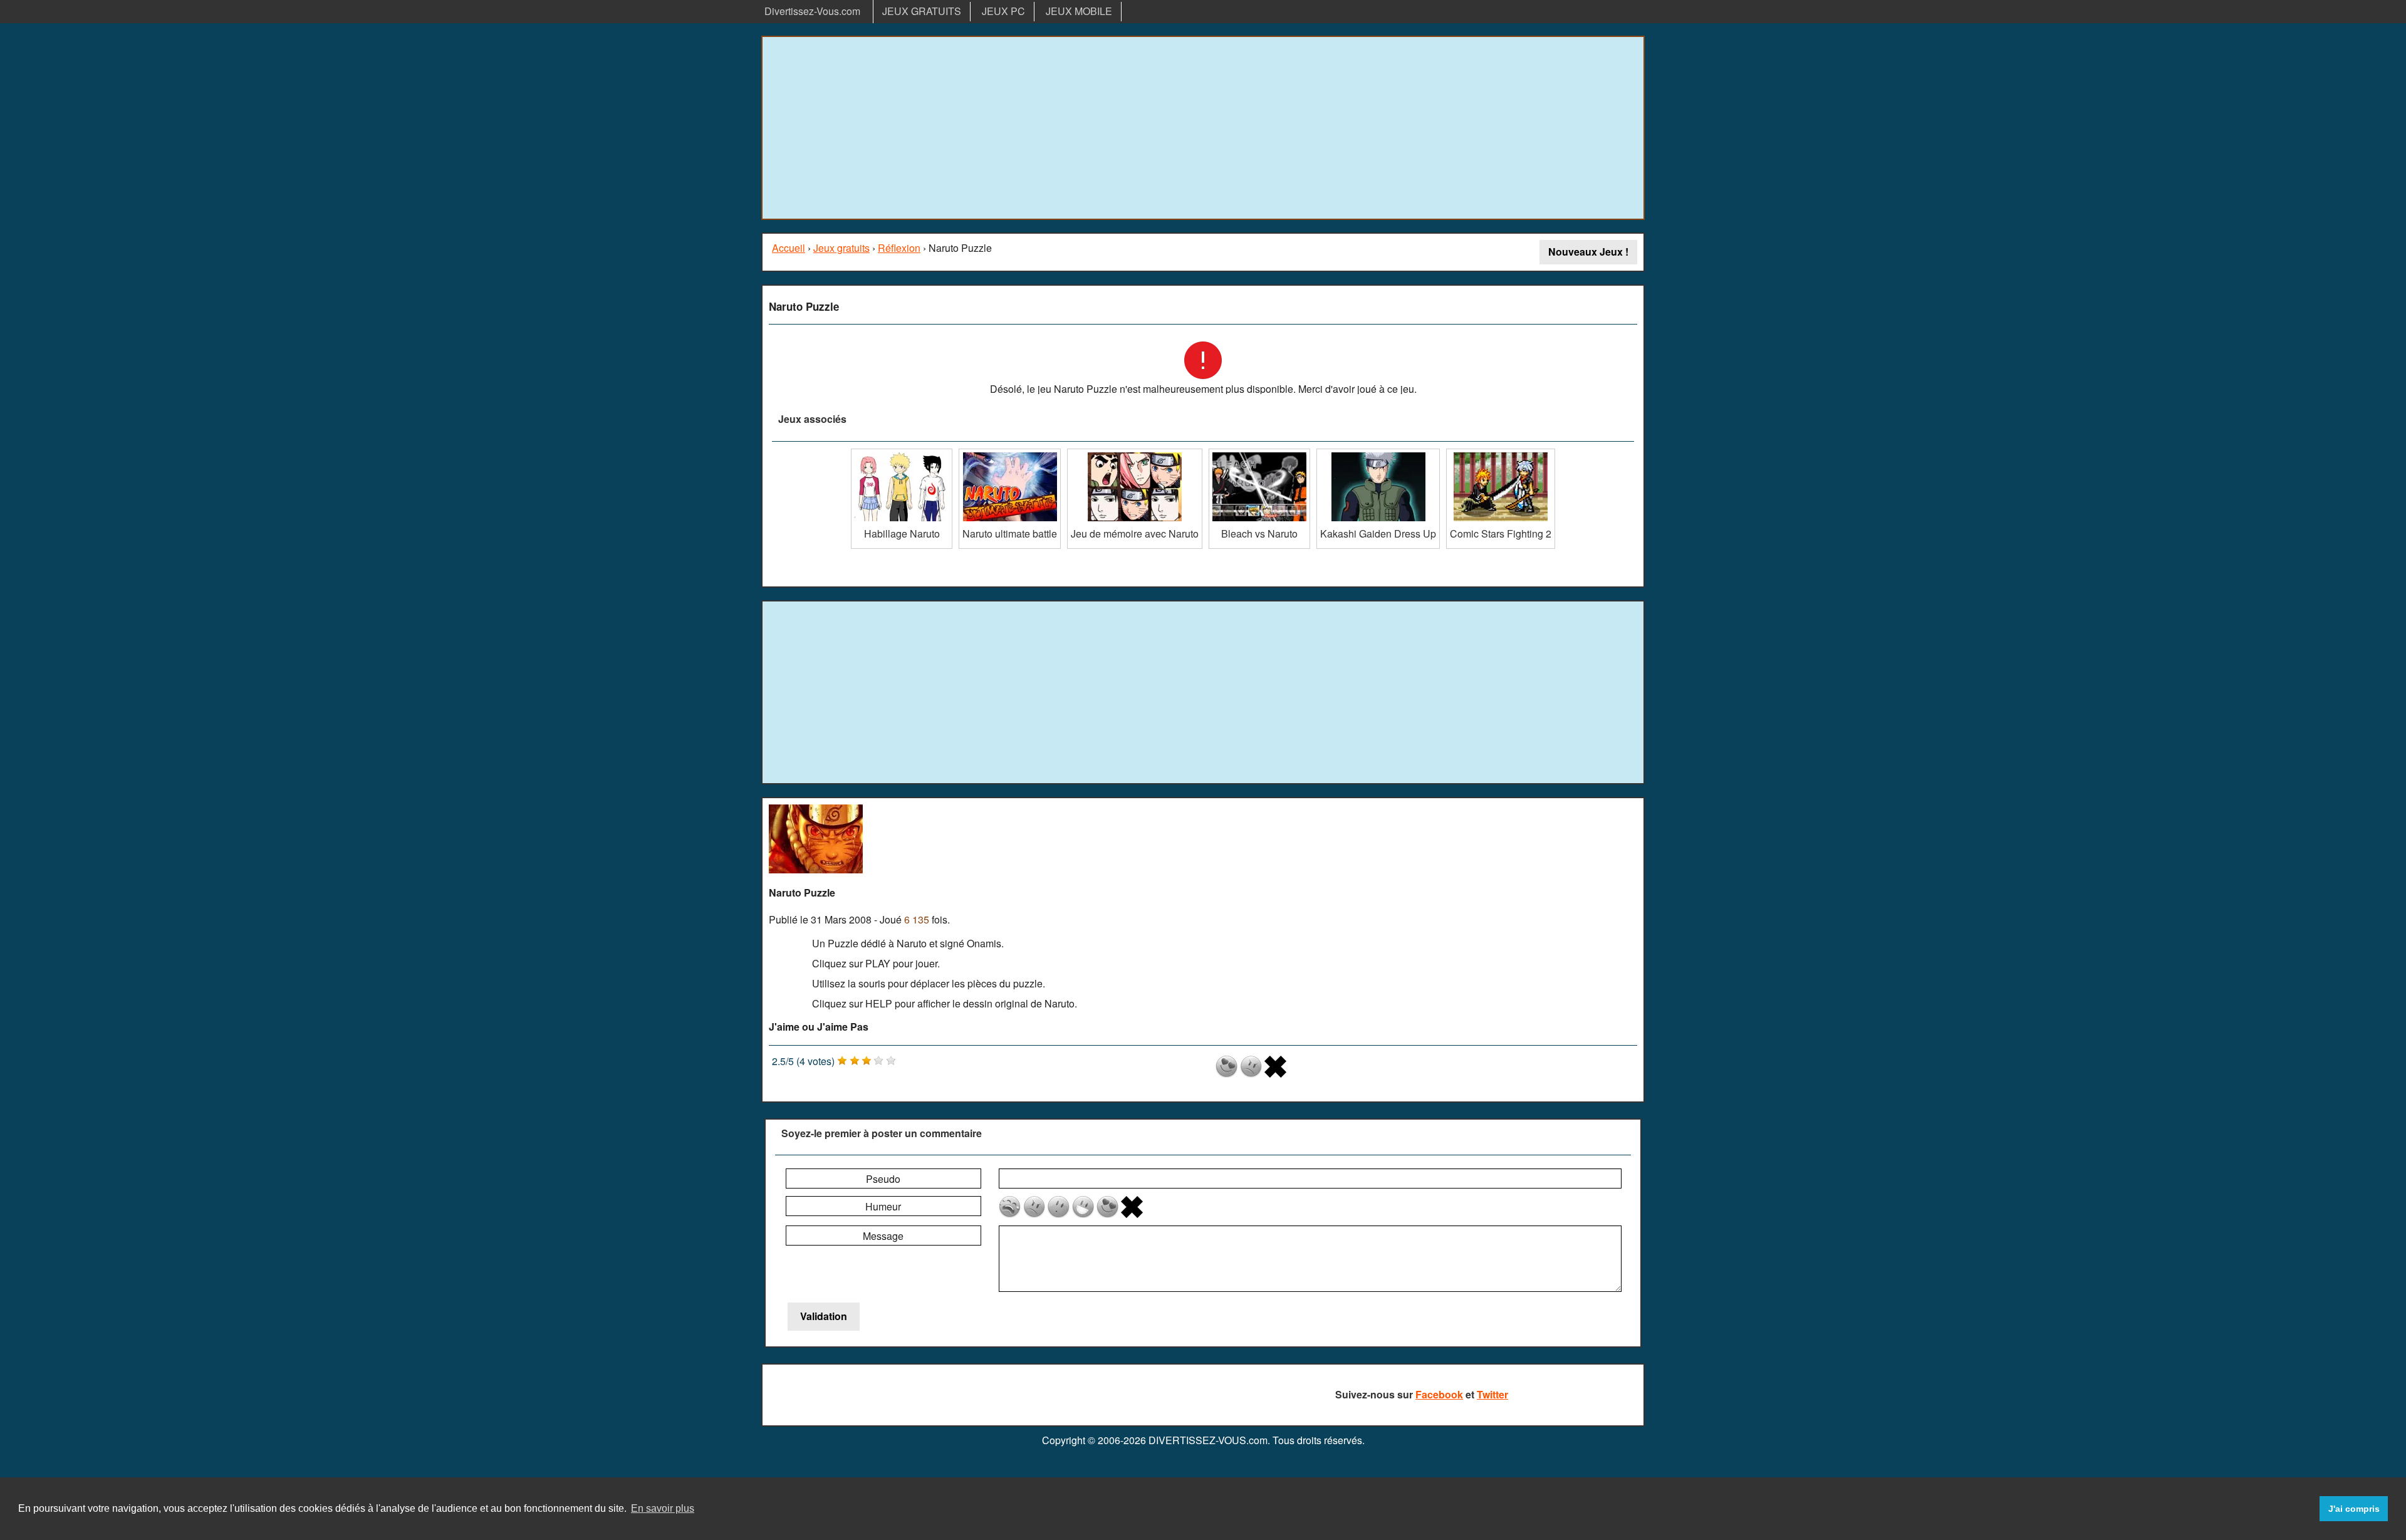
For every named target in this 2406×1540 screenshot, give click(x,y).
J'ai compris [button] (2354, 1509)
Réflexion (899, 248)
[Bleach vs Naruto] (1259, 453)
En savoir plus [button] (663, 1508)
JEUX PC (1003, 11)
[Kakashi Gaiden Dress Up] (1378, 453)
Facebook (1439, 1394)
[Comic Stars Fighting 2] (1501, 453)
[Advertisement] (1203, 128)
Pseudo (883, 1179)
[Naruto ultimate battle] (1010, 453)
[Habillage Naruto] (902, 453)
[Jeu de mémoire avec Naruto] (1135, 453)
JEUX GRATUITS (922, 11)
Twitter (1492, 1394)
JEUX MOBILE (1079, 11)
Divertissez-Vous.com (812, 11)
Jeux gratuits (841, 248)
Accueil (789, 248)
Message (883, 1236)
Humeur (883, 1206)
